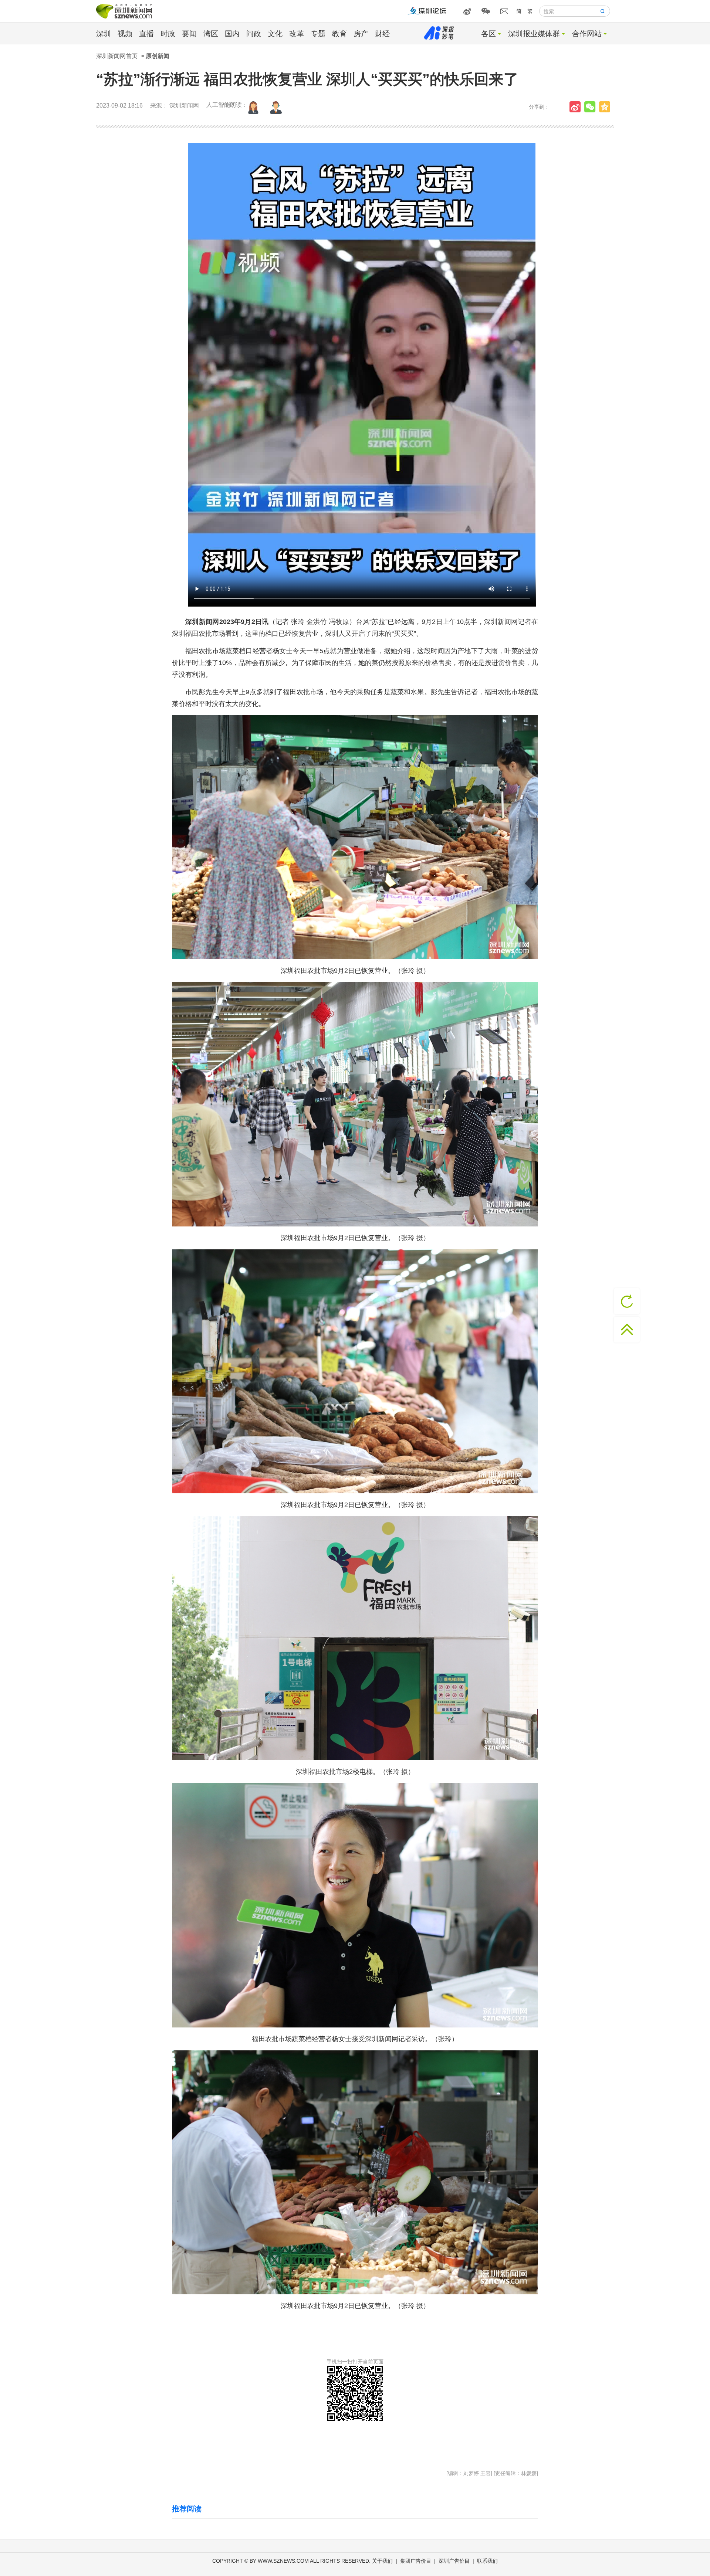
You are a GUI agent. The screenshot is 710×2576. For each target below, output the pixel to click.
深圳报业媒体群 (534, 34)
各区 (488, 34)
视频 (125, 34)
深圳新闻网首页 (117, 56)
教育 (339, 34)
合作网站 (587, 34)
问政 (254, 34)
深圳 (104, 34)
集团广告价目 (416, 2561)
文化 (275, 34)
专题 (318, 34)
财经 (382, 34)
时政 (168, 34)
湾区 (211, 34)
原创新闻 (158, 56)
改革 (297, 34)
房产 (361, 34)
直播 (146, 34)
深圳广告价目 (454, 2561)
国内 (232, 34)
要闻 (189, 34)
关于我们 (382, 2561)
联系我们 (487, 2561)
